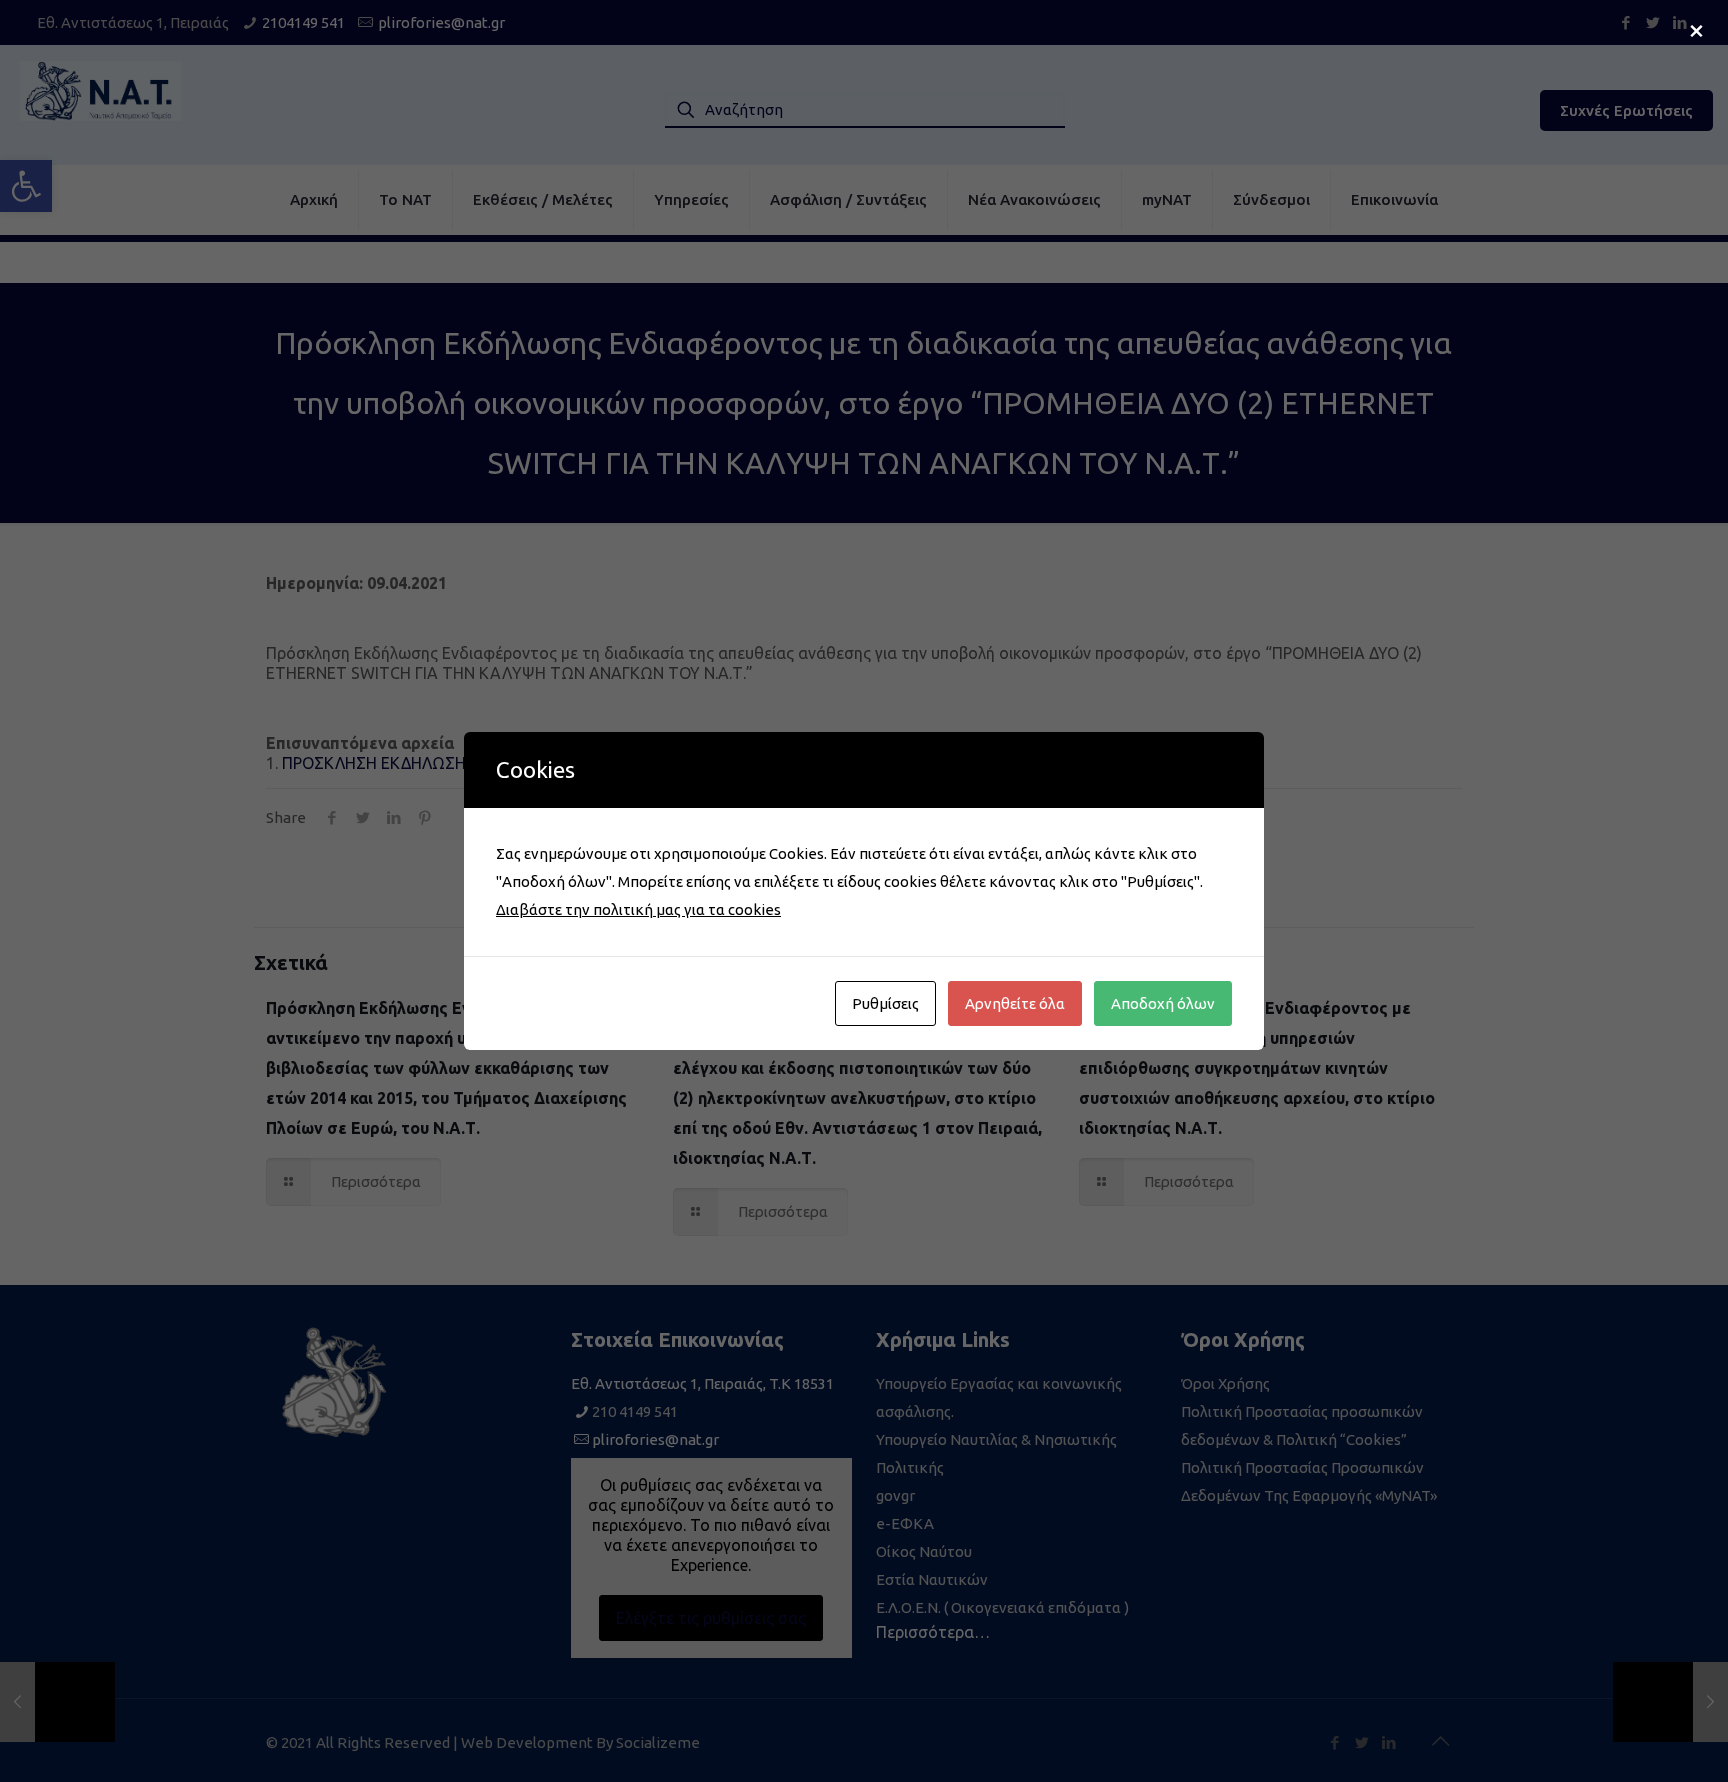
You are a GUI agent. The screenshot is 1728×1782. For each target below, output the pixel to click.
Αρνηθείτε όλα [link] (1015, 1003)
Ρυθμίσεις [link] (885, 1003)
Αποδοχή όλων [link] (1163, 1003)
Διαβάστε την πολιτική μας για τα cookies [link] (638, 909)
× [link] (1696, 29)
